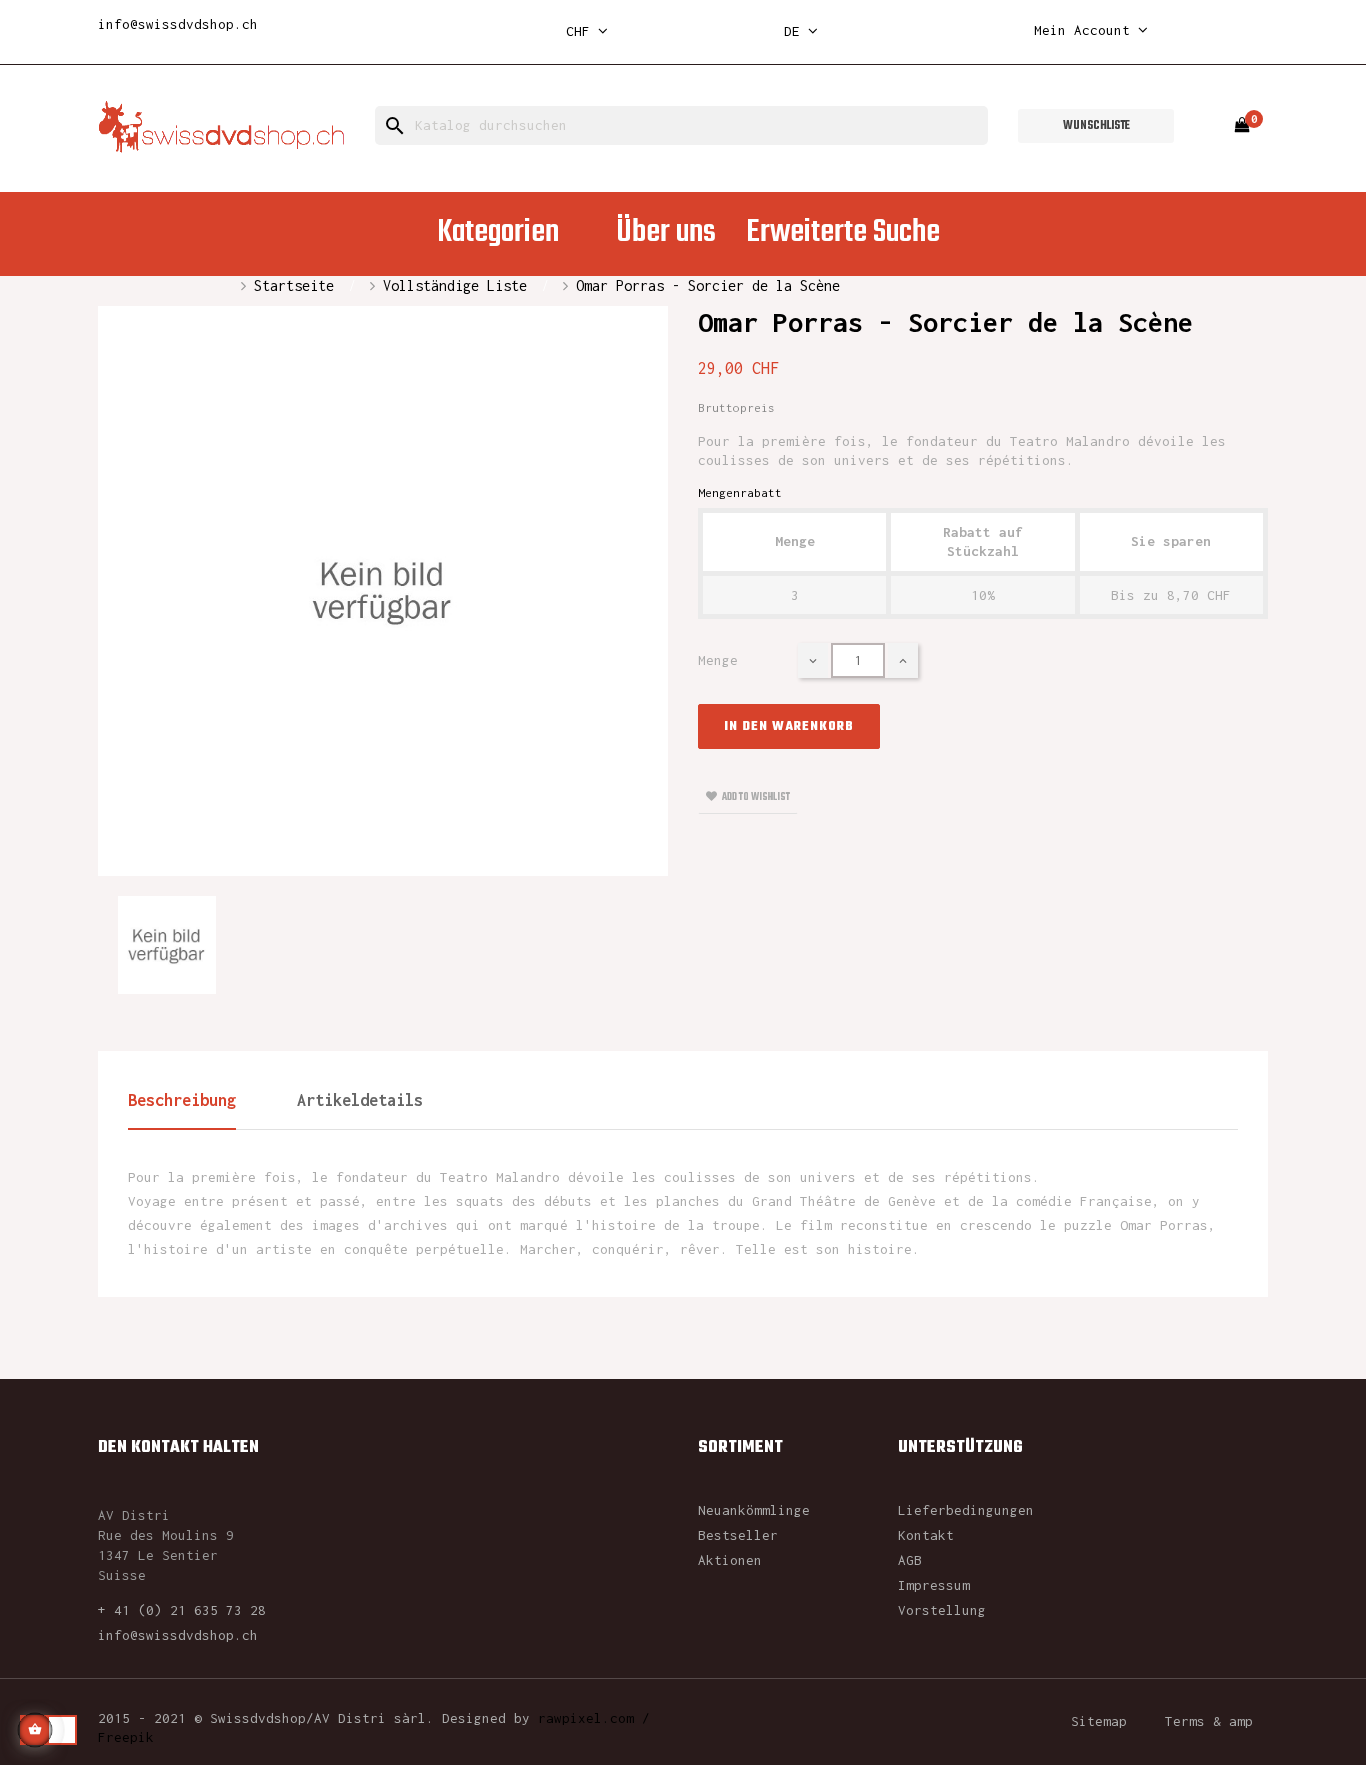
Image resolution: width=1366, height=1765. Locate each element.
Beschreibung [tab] (182, 1100)
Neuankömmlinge (754, 1510)
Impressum (934, 1585)
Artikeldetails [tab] (360, 1100)
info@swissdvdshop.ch (178, 24)
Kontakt (926, 1535)
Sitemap (1099, 1721)
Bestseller (738, 1535)
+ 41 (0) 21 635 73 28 (182, 1610)
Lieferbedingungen (966, 1510)
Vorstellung (942, 1610)
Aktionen (730, 1560)
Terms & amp (1209, 1721)
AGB (910, 1560)
